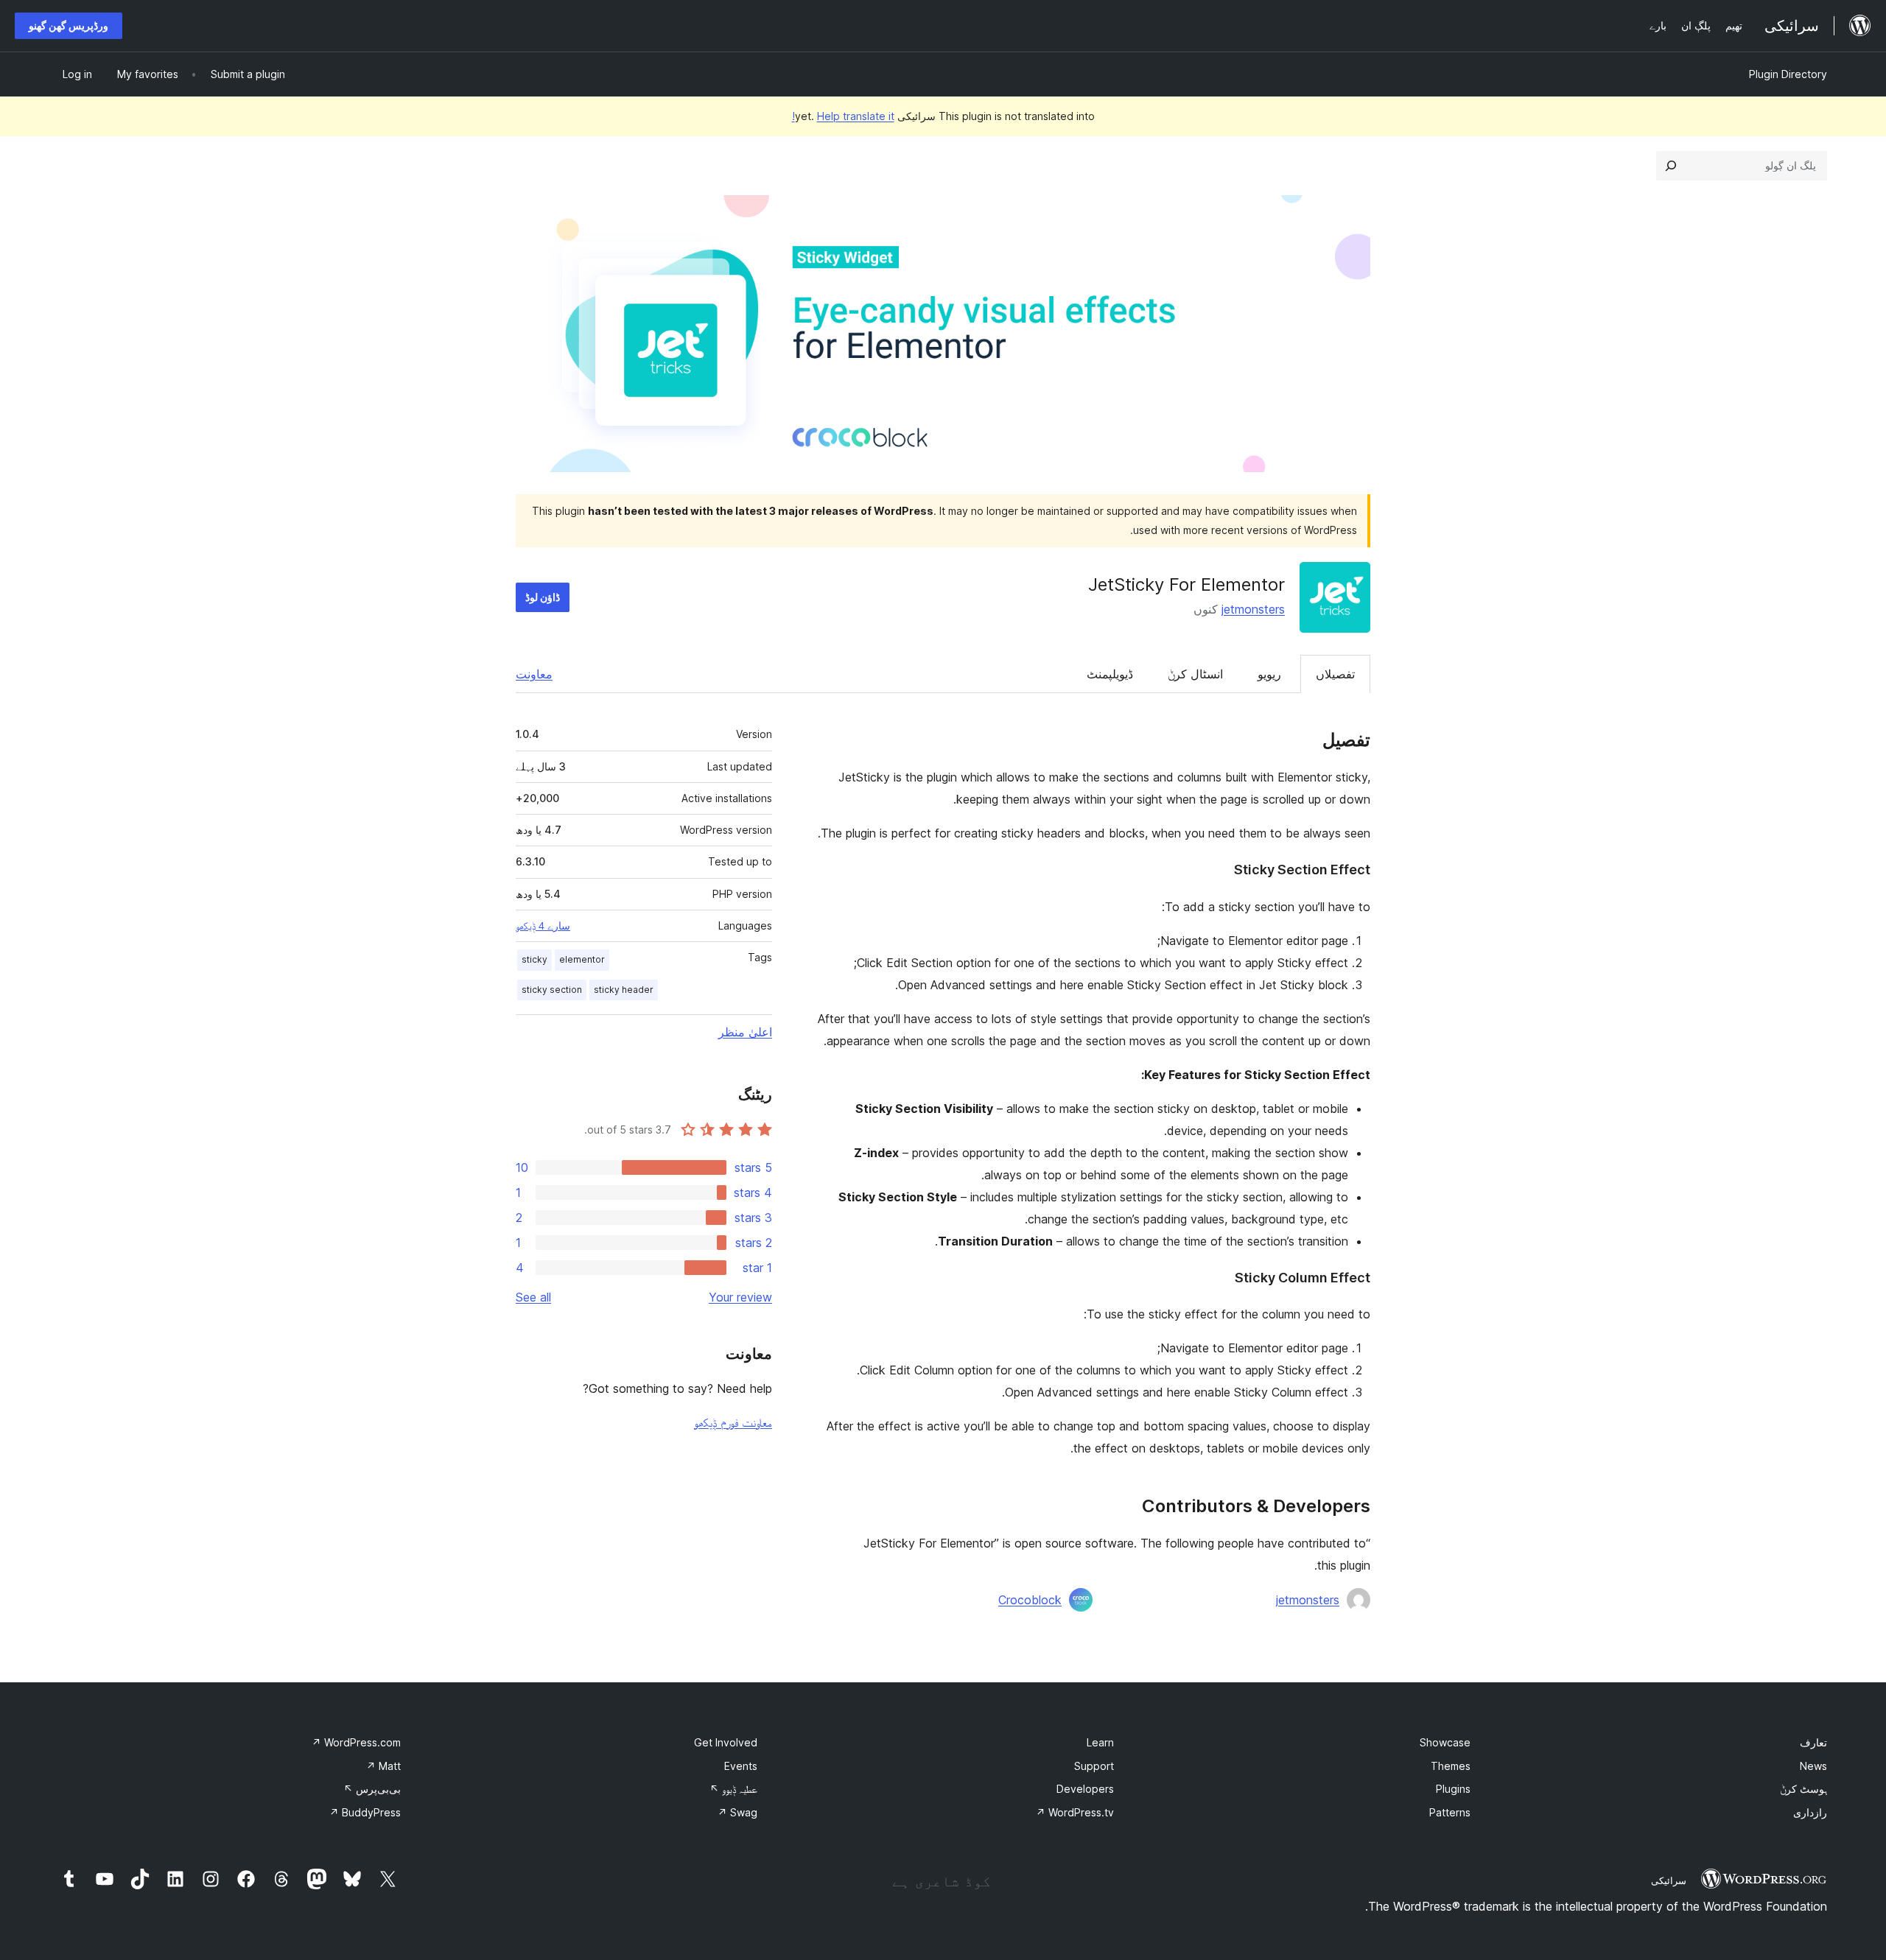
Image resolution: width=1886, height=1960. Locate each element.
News (1813, 1766)
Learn (1100, 1742)
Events (741, 1766)
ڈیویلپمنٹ (1110, 674)
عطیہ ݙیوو (733, 1789)
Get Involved (726, 1742)
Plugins (1453, 1789)
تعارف (1813, 1742)
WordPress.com (356, 1742)
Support (1094, 1766)
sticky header (624, 990)
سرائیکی (1669, 1880)
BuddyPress (365, 1812)
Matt (383, 1766)
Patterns (1450, 1812)
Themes (1451, 1766)
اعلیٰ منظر (745, 1032)
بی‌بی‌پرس (372, 1789)
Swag (737, 1812)
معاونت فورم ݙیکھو (733, 1422)
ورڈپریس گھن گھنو (69, 25)
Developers (1085, 1789)
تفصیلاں (1335, 674)
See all (533, 1297)
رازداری (1810, 1812)
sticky (534, 959)
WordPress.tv (1075, 1812)
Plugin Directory (1788, 74)
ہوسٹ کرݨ (1803, 1789)
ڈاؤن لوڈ (543, 597)
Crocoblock (1030, 1600)
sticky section (552, 990)
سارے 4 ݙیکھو (543, 926)
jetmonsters (1253, 609)
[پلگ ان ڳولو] (1671, 166)
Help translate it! (843, 116)
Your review (740, 1297)
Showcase (1445, 1742)
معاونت (534, 674)
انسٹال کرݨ (1195, 674)
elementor (582, 959)
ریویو (1269, 674)
